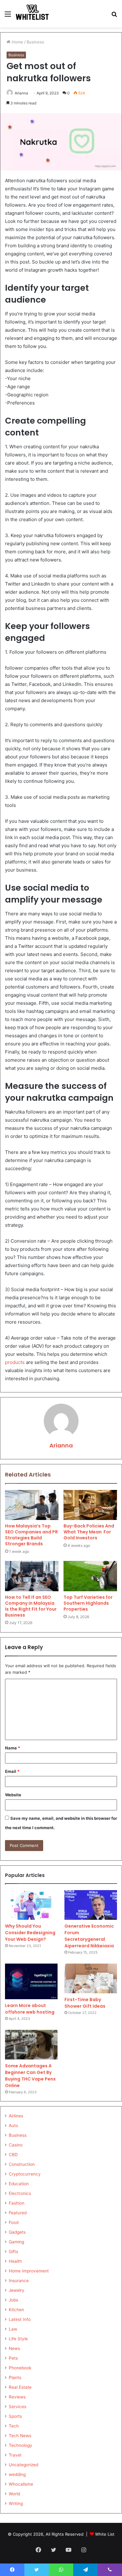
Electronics (20, 2193)
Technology (20, 2445)
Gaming (16, 2242)
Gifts (13, 2251)
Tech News (20, 2436)
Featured (18, 2213)
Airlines (16, 2116)
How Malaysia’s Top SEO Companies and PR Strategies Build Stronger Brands (31, 1535)
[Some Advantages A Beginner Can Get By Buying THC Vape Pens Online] (31, 2045)
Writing (16, 2503)
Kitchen (16, 2310)
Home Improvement (29, 2271)
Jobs (13, 2300)
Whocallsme (21, 2484)
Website (13, 1795)
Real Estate (20, 2387)
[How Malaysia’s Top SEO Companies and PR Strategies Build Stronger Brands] (32, 1505)
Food (14, 2222)
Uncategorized (23, 2465)
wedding (17, 2474)
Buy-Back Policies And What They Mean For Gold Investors (89, 1532)
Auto (13, 2126)
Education (19, 2184)
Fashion (17, 2203)
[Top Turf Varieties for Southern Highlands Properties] (90, 1576)
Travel (15, 2455)
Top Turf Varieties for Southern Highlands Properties (88, 1603)
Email (12, 1771)
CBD (13, 2155)
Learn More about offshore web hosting (30, 2009)
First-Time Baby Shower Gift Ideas (85, 2003)
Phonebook (20, 2368)
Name (13, 1748)
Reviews (17, 2397)
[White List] (33, 14)
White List (105, 2534)
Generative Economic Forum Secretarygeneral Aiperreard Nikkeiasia (89, 1936)
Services (18, 2407)
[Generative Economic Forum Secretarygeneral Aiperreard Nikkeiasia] (91, 1905)
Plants (15, 2377)
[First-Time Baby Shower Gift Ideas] (91, 1978)
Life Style (18, 2339)
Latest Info (20, 2319)
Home (17, 42)
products (15, 1362)
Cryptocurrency (25, 2174)
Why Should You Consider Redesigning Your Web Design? (30, 1933)
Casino (16, 2145)
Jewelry (17, 2290)
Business (35, 42)
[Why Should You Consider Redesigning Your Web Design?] (31, 1905)
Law (13, 2329)
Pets (13, 2358)
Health (15, 2261)
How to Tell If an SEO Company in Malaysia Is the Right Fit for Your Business (31, 1606)
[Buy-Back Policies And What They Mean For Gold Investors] (90, 1505)
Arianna (21, 93)
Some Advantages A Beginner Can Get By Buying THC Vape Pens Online (30, 2076)
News (14, 2348)
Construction (22, 2164)
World (14, 2494)
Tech (14, 2426)
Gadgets (17, 2232)
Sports (15, 2416)
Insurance (19, 2281)
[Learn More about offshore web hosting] (31, 1981)
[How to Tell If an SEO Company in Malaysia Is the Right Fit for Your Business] (32, 1576)
